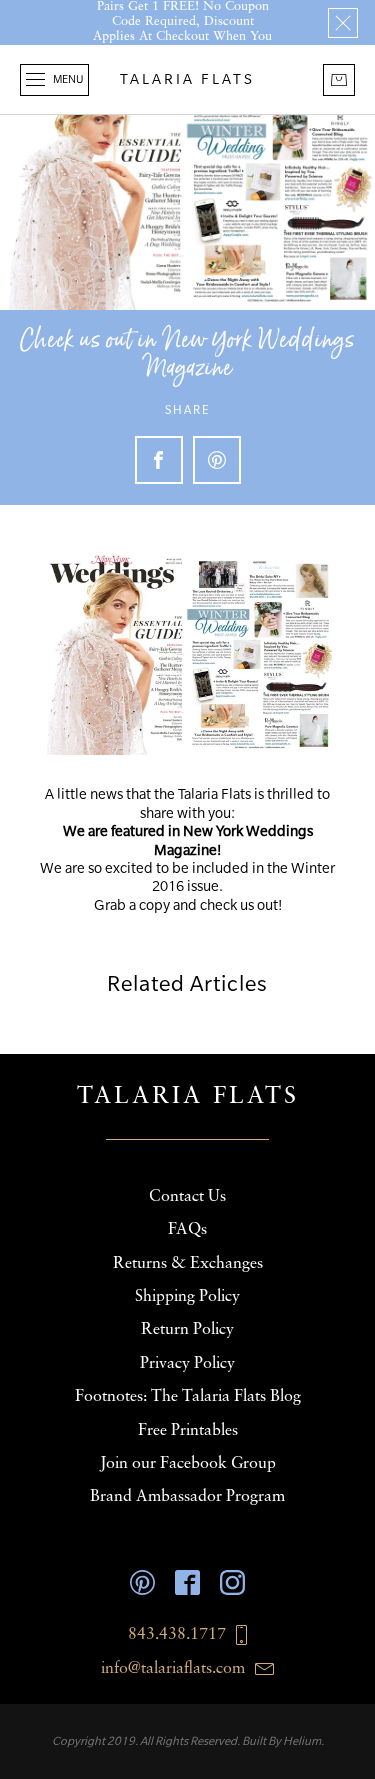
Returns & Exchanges (188, 1264)
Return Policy (187, 1330)
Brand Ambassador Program (187, 1497)
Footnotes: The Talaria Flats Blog (188, 1397)
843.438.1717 (177, 1635)
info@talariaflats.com (173, 1669)
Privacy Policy (187, 1364)
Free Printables (188, 1431)
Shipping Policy (187, 1297)
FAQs (187, 1230)
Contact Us (187, 1197)
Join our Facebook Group (188, 1464)
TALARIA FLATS (187, 79)
